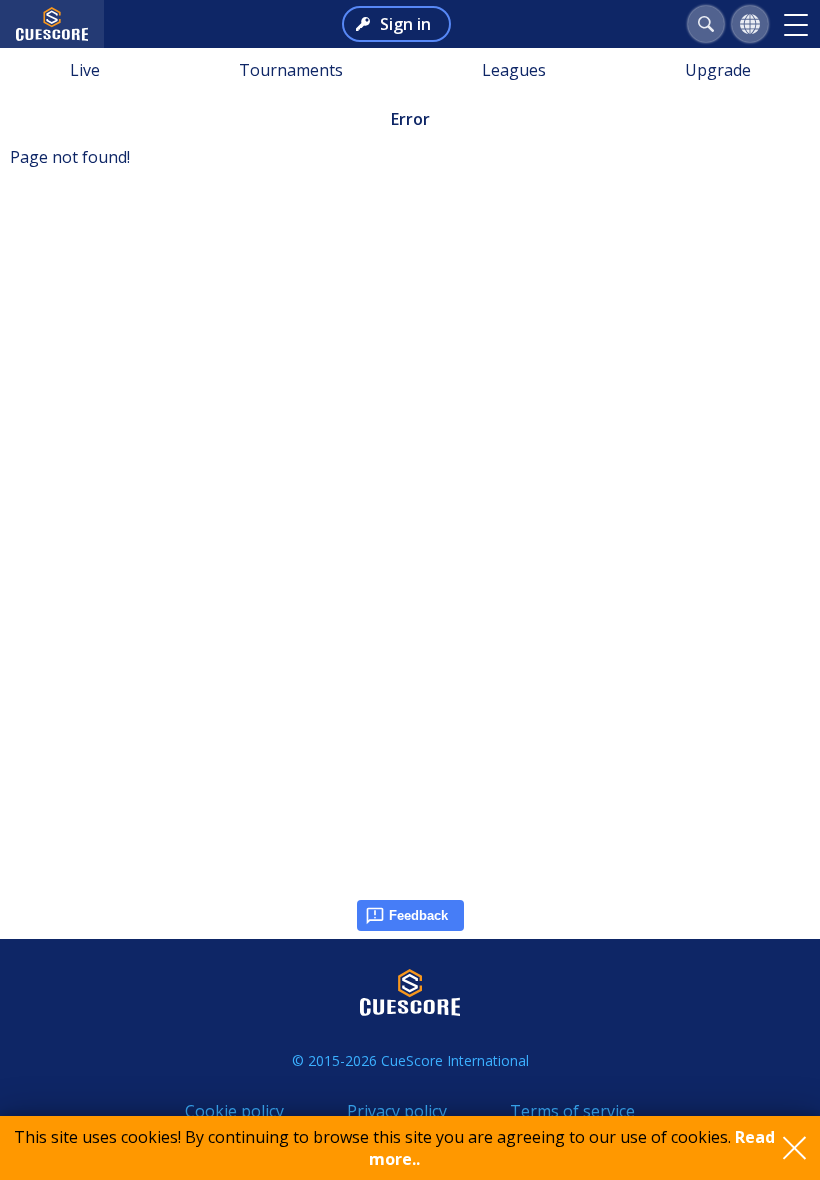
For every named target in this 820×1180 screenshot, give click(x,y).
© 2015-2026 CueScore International (410, 1060)
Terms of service (572, 1111)
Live (85, 70)
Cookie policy (234, 1111)
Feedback (418, 915)
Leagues (514, 70)
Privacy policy (397, 1111)
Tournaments (291, 70)
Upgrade (718, 70)
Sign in (405, 24)
